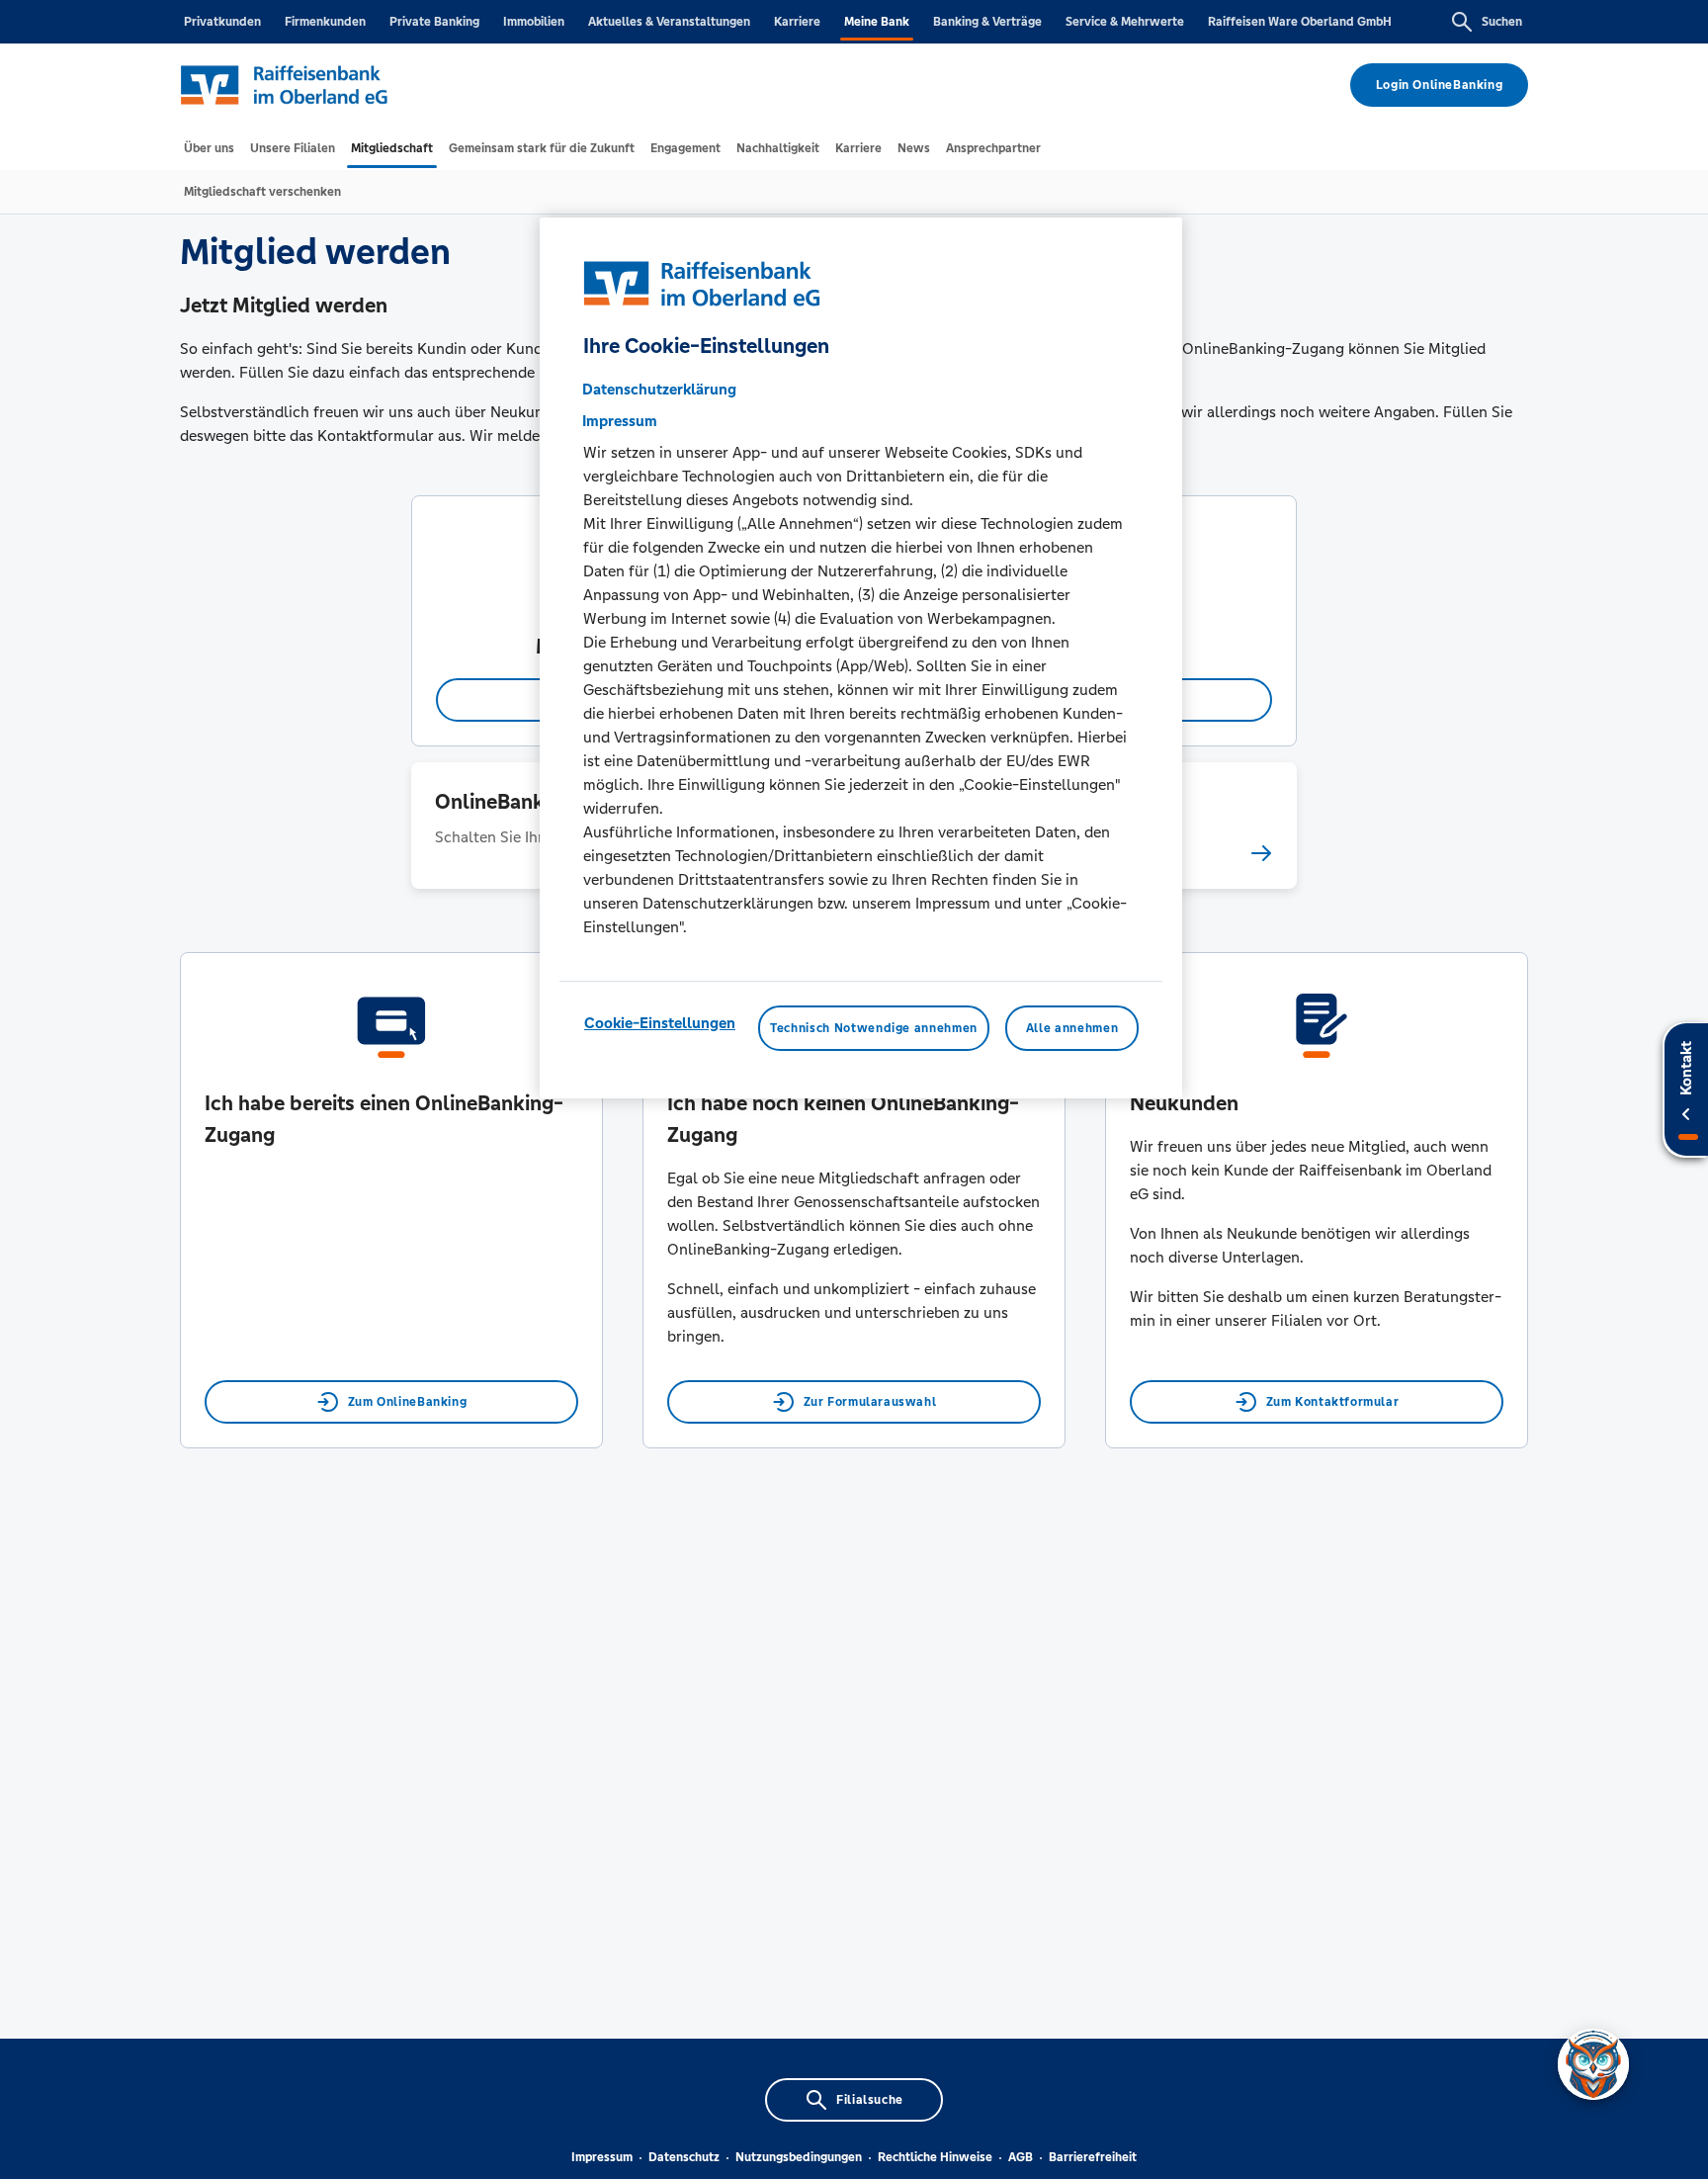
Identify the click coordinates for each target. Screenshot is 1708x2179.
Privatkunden (222, 22)
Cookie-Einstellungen (660, 1023)
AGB (1021, 2157)
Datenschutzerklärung (659, 389)
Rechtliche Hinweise (935, 2157)
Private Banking (434, 22)
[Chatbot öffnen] (1593, 2064)
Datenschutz (684, 2157)
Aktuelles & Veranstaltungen (669, 22)
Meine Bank (877, 22)
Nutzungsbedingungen (799, 2157)
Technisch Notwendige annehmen (874, 1028)
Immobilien (534, 22)
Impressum (602, 2157)
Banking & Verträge (987, 22)
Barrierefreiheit (1093, 2157)
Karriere (797, 22)
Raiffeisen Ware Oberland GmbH (1300, 22)
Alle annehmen (1072, 1028)
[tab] (209, 148)
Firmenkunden (325, 22)
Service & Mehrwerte (1125, 22)
